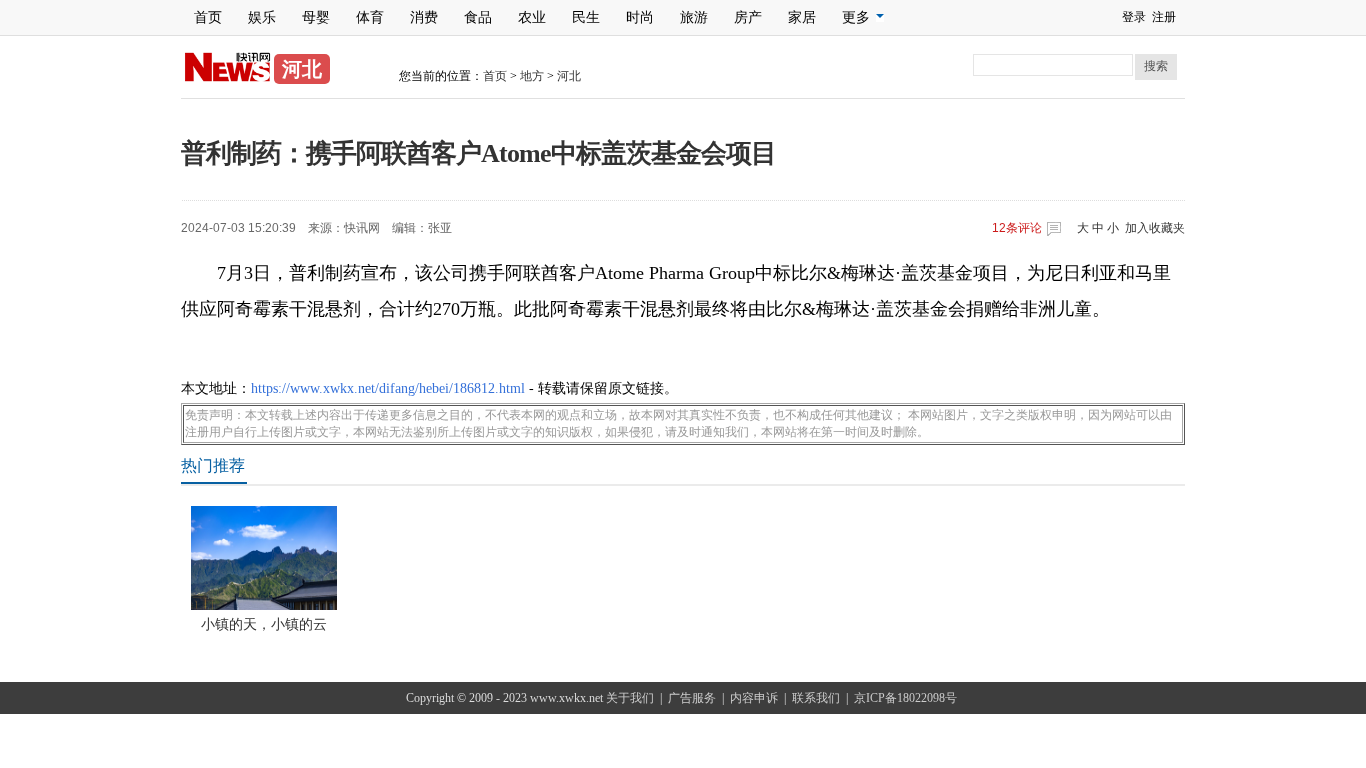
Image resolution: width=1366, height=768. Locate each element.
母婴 (316, 17)
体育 (370, 17)
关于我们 (630, 698)
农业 (532, 17)
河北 (569, 76)
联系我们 (816, 698)
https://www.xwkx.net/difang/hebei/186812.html (388, 388)
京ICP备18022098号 (905, 698)
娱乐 (262, 17)
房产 (748, 17)
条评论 (1017, 228)
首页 (208, 17)
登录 (1134, 17)
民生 (586, 17)
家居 (802, 17)
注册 (1164, 17)
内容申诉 (754, 698)
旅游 (694, 17)
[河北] (227, 78)
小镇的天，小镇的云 (264, 624)
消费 (424, 17)
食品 (478, 17)
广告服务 (692, 698)
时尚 (640, 17)
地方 (532, 76)
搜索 (1156, 66)
